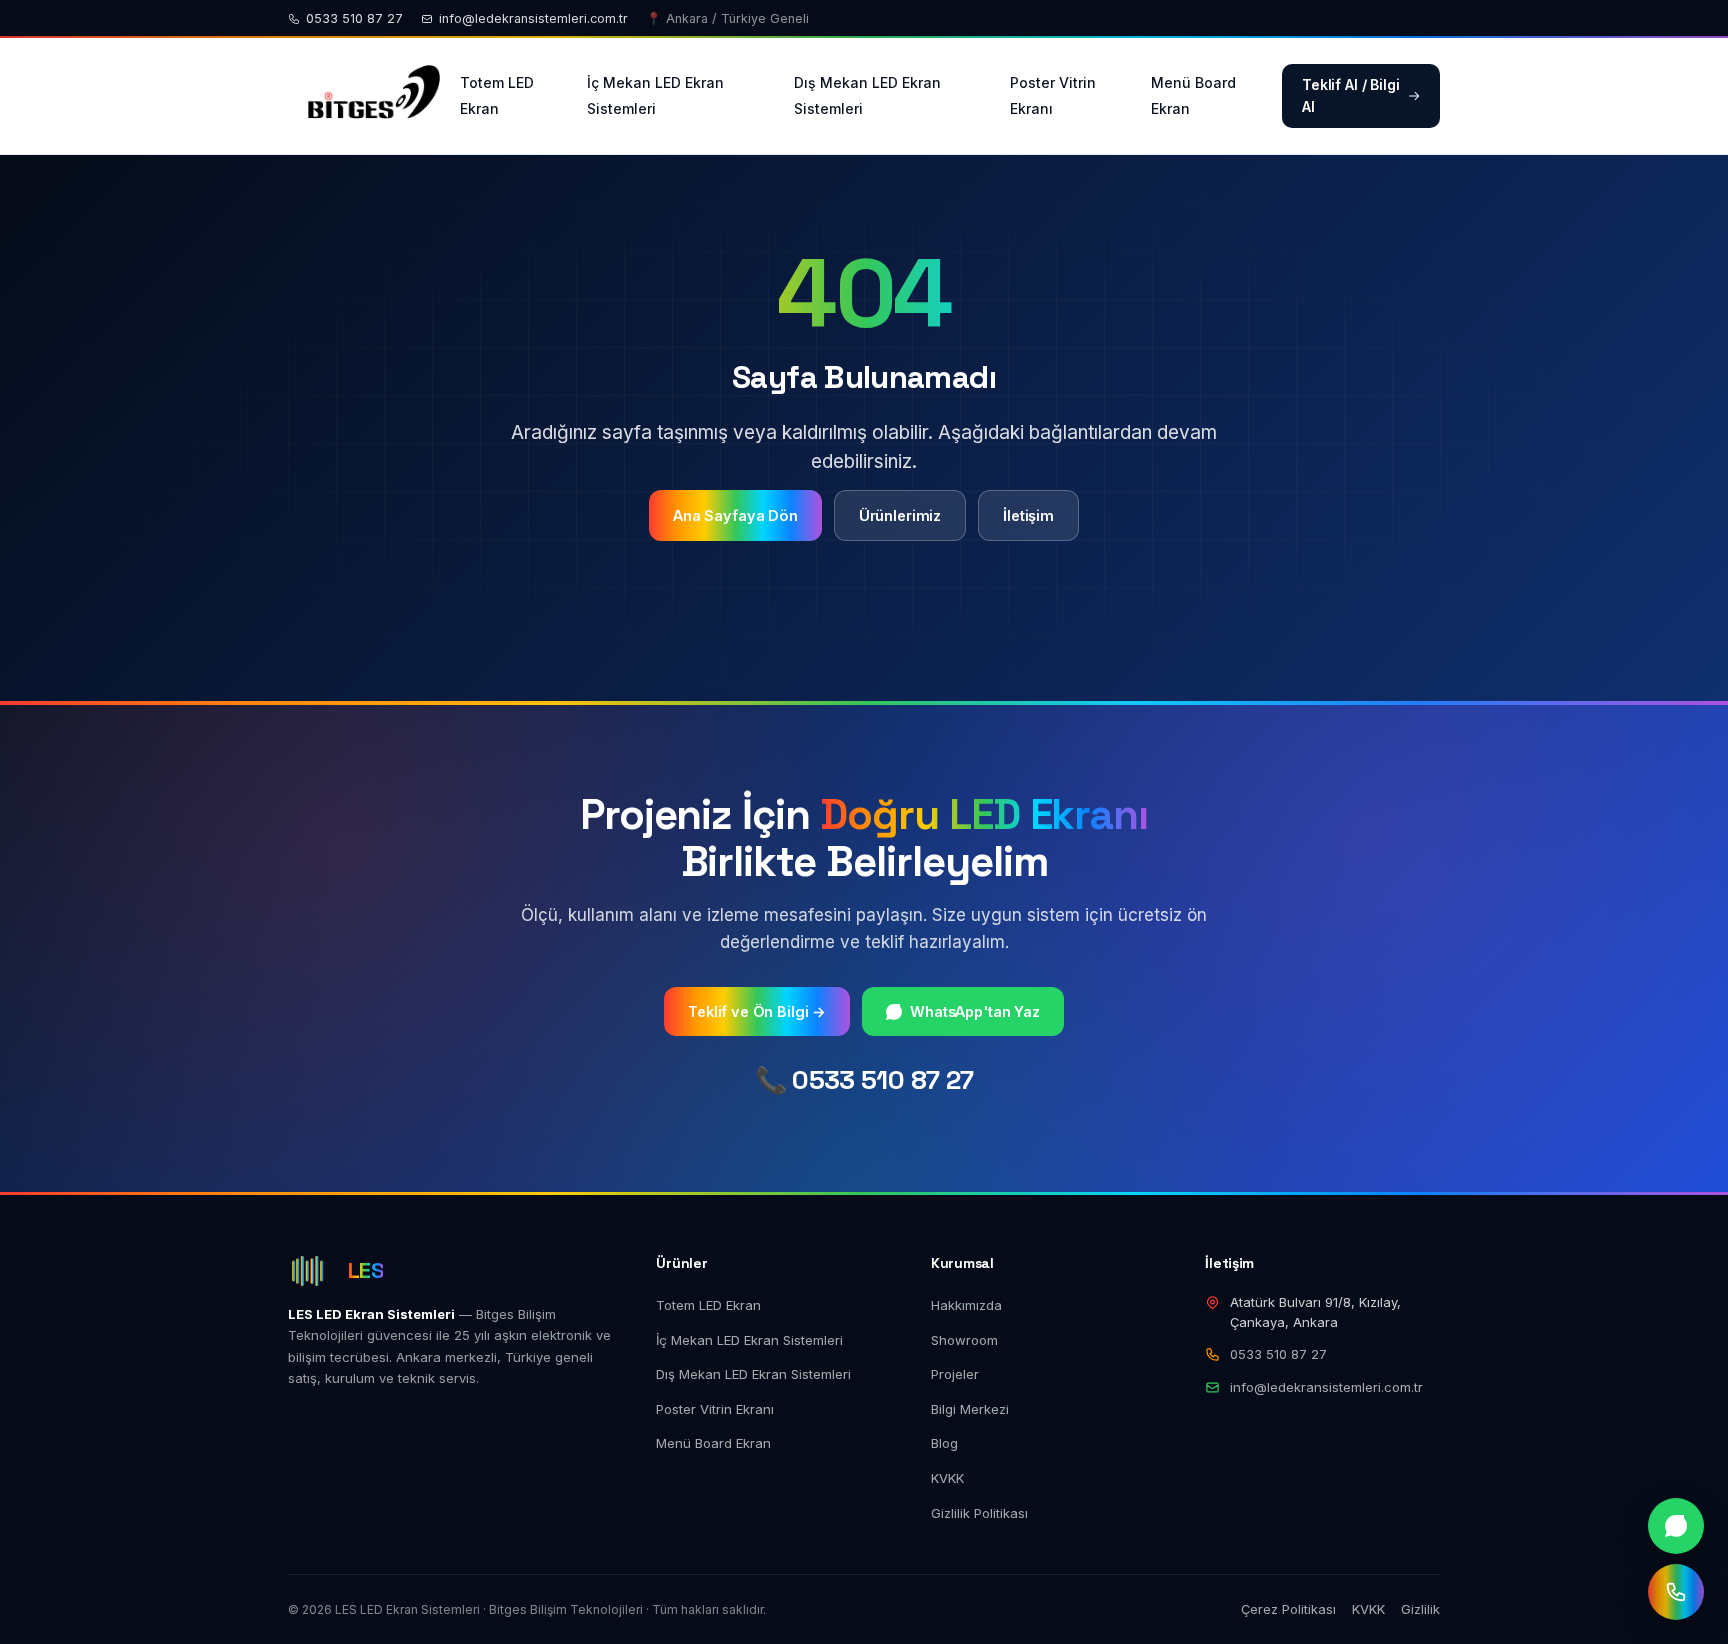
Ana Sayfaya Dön (735, 515)
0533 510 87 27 (354, 18)
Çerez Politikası (1288, 1609)
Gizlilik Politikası (979, 1513)
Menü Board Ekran (1193, 95)
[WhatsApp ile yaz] (1676, 1526)
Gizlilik (1420, 1609)
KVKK (947, 1478)
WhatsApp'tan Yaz (975, 1011)
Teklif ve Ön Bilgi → (757, 1011)
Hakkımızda (966, 1305)
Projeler (955, 1374)
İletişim (1028, 515)
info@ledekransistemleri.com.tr (533, 18)
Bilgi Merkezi (970, 1409)
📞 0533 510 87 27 (864, 1080)
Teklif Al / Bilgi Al (1351, 95)
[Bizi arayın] (1676, 1592)
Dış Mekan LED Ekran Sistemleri (867, 95)
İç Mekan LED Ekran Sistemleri (655, 95)
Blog (944, 1443)
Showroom (964, 1340)
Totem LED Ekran (497, 95)
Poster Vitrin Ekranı (1053, 95)
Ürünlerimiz (900, 515)
